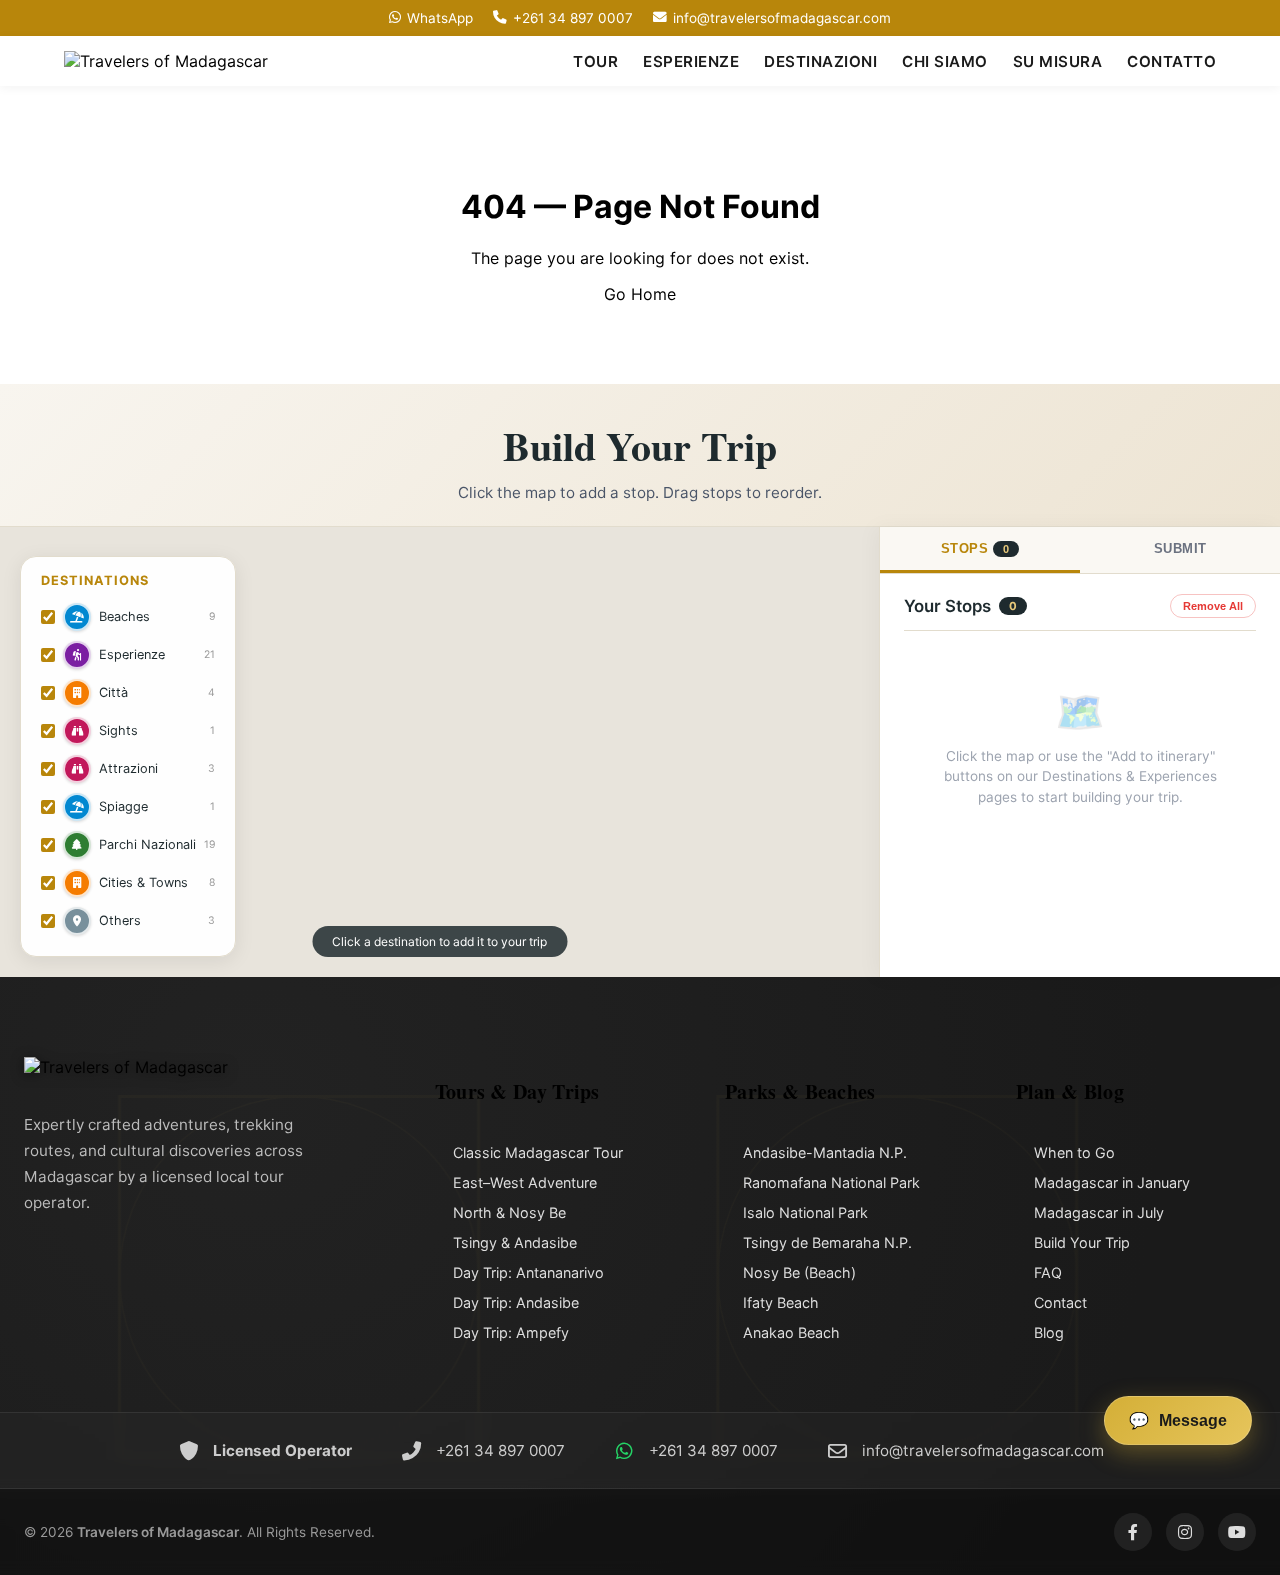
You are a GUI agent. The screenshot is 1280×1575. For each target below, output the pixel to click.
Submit (1180, 548)
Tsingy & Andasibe (515, 1242)
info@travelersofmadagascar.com (782, 18)
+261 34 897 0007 (573, 18)
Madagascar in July (1099, 1212)
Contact (1060, 1302)
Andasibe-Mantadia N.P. (825, 1152)
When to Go (1074, 1152)
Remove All (1213, 606)
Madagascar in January (1112, 1182)
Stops (975, 548)
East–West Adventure (525, 1182)
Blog (1049, 1332)
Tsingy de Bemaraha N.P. (827, 1242)
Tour (595, 61)
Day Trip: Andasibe (516, 1302)
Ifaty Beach (781, 1302)
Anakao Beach (791, 1332)
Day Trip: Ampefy (511, 1332)
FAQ (1048, 1272)
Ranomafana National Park (831, 1182)
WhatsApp (440, 18)
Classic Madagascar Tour (538, 1152)
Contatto (1171, 61)
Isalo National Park (805, 1212)
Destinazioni (820, 61)
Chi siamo (945, 61)
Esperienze (691, 61)
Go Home (640, 294)
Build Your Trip (1082, 1242)
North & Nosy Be (509, 1212)
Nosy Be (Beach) (799, 1272)
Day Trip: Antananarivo (528, 1272)
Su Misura (1058, 61)
